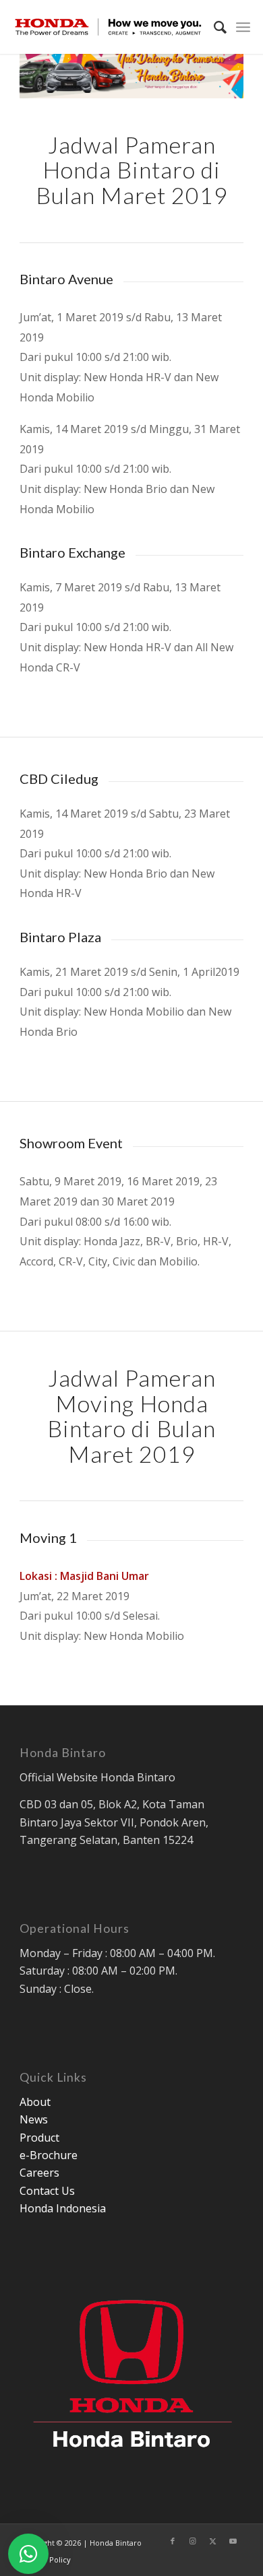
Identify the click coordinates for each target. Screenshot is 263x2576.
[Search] (213, 27)
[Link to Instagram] (193, 2541)
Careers (39, 2173)
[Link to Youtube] (233, 2541)
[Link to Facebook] (173, 2541)
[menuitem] (213, 27)
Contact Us (47, 2191)
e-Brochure (49, 2155)
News (34, 2119)
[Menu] (243, 27)
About (35, 2102)
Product (39, 2138)
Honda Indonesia (63, 2208)
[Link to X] (213, 2541)
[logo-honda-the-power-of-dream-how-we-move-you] (108, 27)
